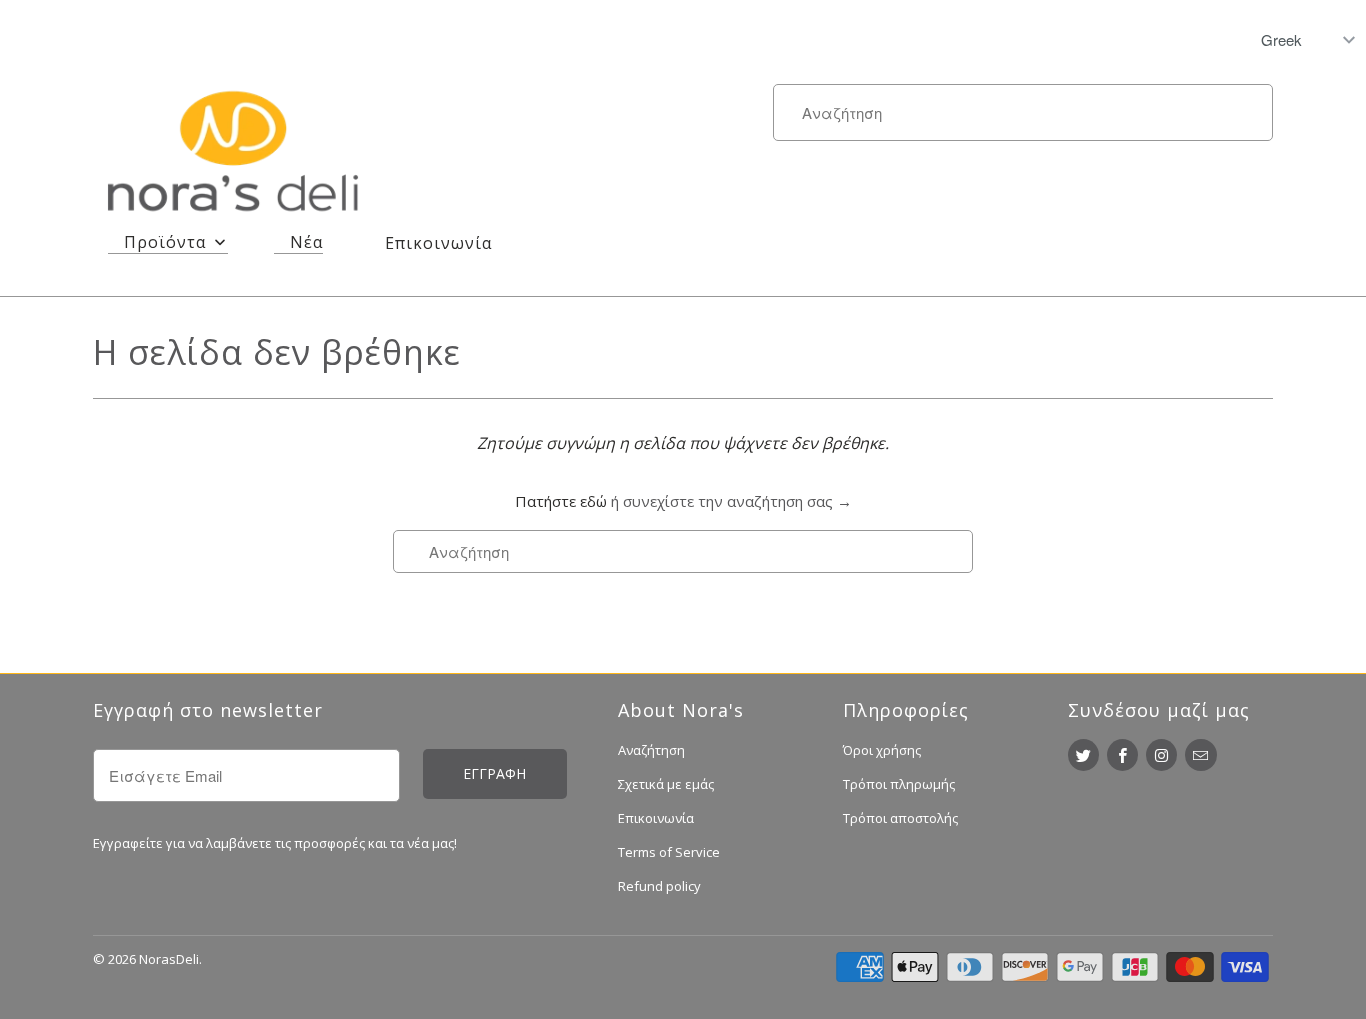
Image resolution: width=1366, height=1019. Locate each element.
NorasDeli (169, 959)
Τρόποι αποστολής (900, 818)
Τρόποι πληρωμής (899, 784)
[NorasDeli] (233, 155)
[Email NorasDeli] (1200, 755)
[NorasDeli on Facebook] (1122, 755)
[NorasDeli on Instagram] (1161, 755)
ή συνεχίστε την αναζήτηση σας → (731, 501)
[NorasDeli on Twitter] (1083, 755)
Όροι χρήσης (882, 750)
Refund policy (659, 886)
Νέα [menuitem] (306, 242)
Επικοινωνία (656, 818)
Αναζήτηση (651, 750)
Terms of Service (669, 852)
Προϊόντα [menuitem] (165, 242)
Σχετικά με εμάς (666, 784)
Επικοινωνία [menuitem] (438, 243)
